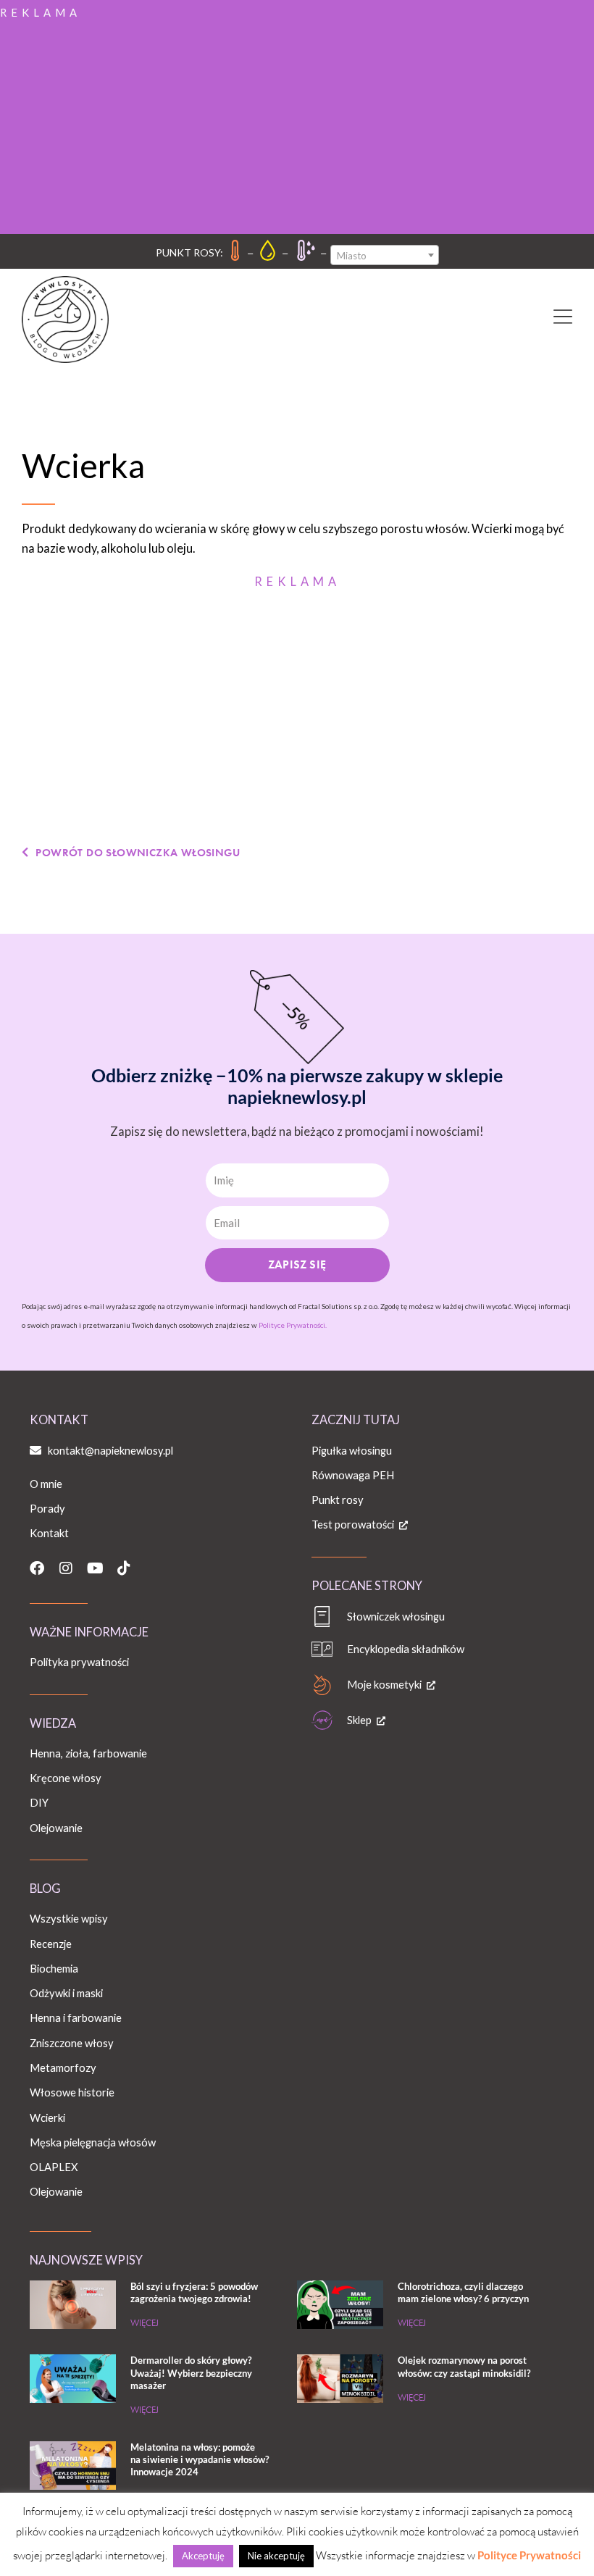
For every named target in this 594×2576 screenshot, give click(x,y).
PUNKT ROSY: (189, 252)
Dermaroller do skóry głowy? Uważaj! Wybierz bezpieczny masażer (191, 2372)
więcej (145, 2323)
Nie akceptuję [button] (276, 2556)
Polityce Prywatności (529, 2555)
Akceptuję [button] (203, 2556)
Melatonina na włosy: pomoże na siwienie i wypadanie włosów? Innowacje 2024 (200, 2459)
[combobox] (385, 255)
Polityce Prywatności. (293, 1325)
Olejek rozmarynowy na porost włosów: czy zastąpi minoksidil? (464, 2366)
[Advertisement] (297, 125)
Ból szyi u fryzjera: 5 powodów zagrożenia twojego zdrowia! (194, 2292)
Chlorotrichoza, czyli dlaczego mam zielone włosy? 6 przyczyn (463, 2292)
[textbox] (385, 256)
